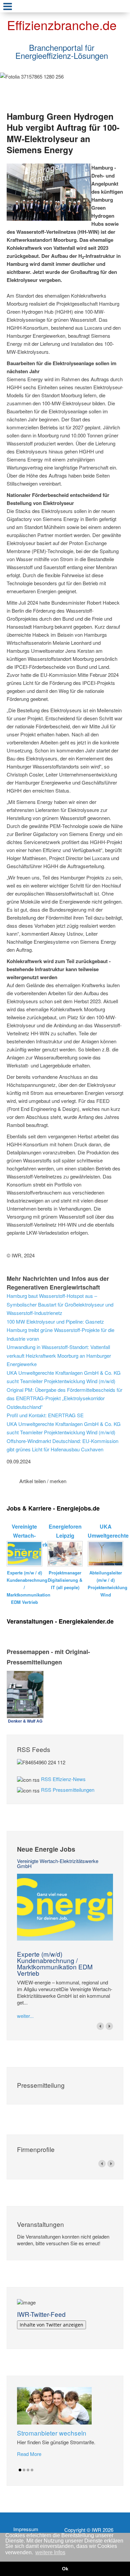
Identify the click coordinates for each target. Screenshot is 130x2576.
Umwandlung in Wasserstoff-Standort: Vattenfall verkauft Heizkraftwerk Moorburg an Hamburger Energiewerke (59, 1355)
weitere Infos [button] (50, 2552)
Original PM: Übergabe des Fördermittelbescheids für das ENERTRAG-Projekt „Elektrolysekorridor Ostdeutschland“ (64, 1398)
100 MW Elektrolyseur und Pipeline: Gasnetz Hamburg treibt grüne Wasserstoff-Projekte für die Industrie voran (60, 1330)
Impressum (26, 2529)
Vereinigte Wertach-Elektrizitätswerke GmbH (58, 1863)
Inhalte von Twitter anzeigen (51, 2325)
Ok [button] (65, 2569)
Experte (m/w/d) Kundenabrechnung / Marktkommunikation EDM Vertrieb (55, 1963)
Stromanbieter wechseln (52, 2433)
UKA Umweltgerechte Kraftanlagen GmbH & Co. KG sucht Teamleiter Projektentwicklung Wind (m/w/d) (64, 1377)
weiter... (25, 2016)
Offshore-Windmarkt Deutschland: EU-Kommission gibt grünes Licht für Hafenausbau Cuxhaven (62, 1445)
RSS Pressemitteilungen (68, 1790)
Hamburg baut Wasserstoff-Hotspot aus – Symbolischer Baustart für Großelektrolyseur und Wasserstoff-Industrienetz (60, 1304)
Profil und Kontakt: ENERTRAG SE (45, 1415)
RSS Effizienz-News (63, 1779)
